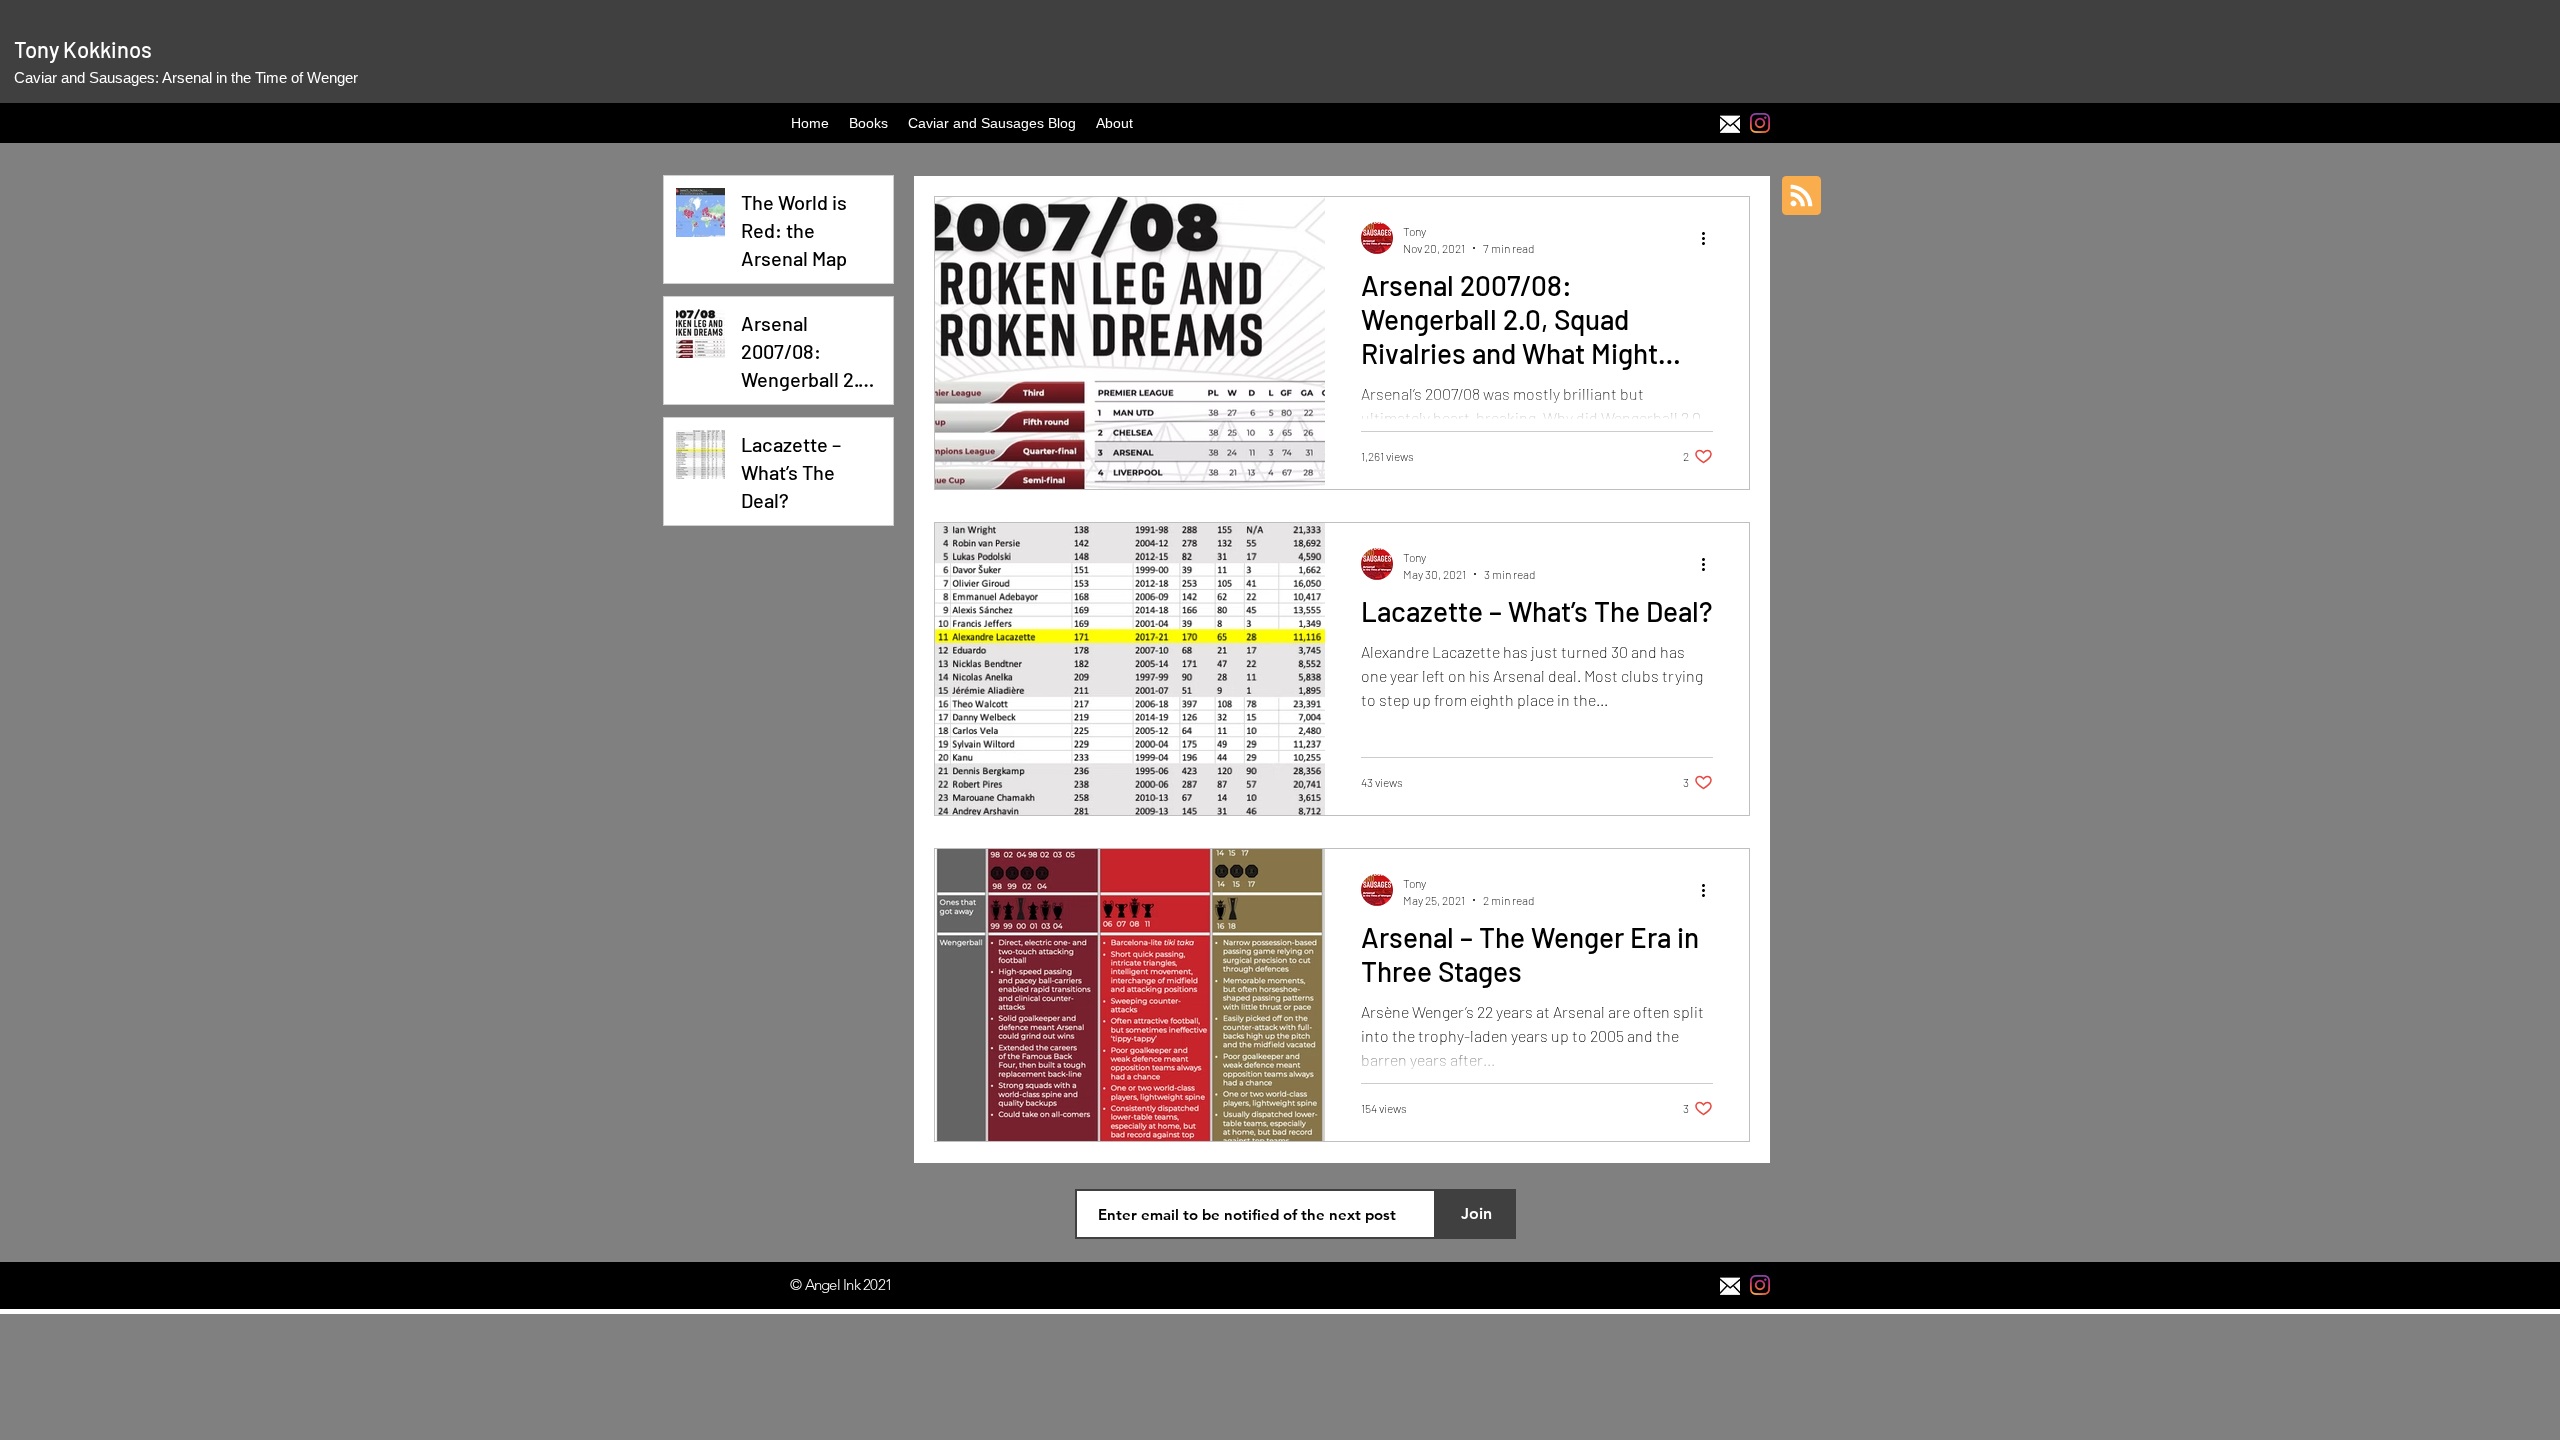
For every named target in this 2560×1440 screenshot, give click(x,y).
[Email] (1730, 123)
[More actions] (1710, 238)
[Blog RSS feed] (1801, 196)
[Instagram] (1760, 123)
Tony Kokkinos (83, 49)
